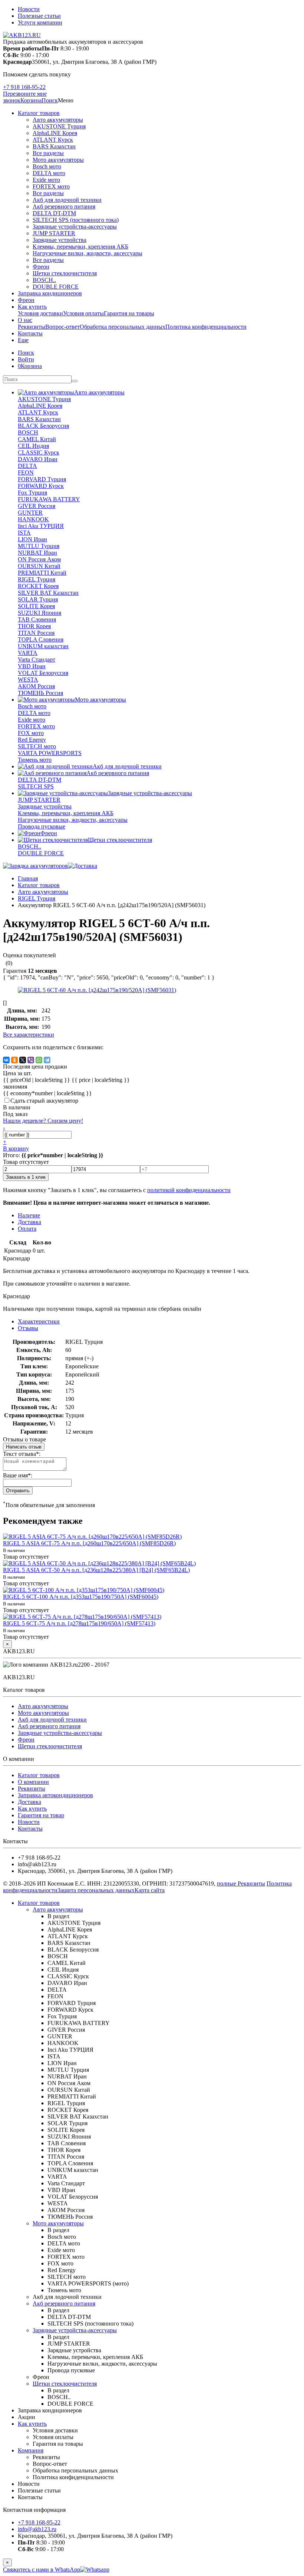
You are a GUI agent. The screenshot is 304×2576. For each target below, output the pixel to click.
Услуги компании (40, 22)
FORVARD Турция (42, 479)
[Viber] (31, 1060)
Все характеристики (29, 1035)
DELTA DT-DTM (54, 213)
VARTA (28, 653)
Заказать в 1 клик (26, 1177)
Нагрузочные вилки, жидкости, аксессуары (87, 253)
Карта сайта (150, 1890)
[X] (23, 1060)
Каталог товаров (39, 113)
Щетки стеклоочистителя (65, 273)
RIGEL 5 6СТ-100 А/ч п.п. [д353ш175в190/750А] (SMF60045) (81, 1597)
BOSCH (28, 432)
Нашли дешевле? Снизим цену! (43, 1121)
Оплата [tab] (27, 1229)
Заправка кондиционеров (50, 293)
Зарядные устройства (60, 240)
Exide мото (46, 180)
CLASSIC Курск (39, 452)
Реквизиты (32, 327)
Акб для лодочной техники (67, 200)
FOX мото (31, 733)
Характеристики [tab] (39, 1321)
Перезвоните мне (25, 94)
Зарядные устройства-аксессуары (75, 227)
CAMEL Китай (37, 439)
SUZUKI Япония (39, 613)
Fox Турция (32, 493)
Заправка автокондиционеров (55, 1795)
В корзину (16, 1148)
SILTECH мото (37, 746)
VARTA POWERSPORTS (50, 753)
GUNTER (30, 513)
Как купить (32, 307)
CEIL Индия (33, 446)
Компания (31, 2450)
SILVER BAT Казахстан (48, 593)
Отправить (18, 1491)
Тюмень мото (35, 760)
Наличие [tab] (29, 1215)
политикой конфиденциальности (189, 1190)
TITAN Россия (36, 633)
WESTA (28, 680)
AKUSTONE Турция (59, 126)
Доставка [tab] (29, 1222)
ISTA (24, 533)
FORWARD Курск (41, 486)
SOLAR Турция (38, 599)
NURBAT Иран (37, 553)
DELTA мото (49, 173)
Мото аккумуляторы (58, 160)
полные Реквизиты (241, 1883)
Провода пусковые (42, 826)
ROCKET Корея (38, 586)
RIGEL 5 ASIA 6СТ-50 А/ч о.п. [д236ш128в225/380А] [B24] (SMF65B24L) (96, 1570)
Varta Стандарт (37, 659)
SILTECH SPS (36, 786)
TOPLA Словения (41, 639)
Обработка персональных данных (123, 327)
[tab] (28, 1328)
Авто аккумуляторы (58, 120)
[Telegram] (47, 1060)
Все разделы (48, 153)
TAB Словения (37, 619)
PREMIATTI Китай (42, 573)
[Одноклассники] (14, 1060)
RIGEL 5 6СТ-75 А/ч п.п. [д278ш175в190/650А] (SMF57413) (79, 1623)
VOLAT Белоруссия (43, 673)
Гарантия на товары (129, 313)
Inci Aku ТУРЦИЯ (41, 526)
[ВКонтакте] (6, 1060)
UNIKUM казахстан (43, 646)
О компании (33, 1782)
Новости (29, 9)
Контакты (30, 333)
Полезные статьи (39, 16)
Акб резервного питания (64, 206)
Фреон (41, 267)
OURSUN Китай (39, 566)
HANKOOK (33, 519)
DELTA (27, 466)
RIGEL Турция (37, 579)
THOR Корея (34, 626)
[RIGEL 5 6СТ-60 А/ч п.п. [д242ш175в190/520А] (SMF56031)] (97, 990)
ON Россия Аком (39, 559)
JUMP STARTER (54, 233)
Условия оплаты (83, 313)
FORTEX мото (51, 186)
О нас (25, 320)
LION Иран (32, 539)
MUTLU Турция (39, 546)
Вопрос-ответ (62, 327)
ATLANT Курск (53, 140)
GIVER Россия (37, 506)
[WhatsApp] (39, 1060)
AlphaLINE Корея (55, 133)
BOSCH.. (44, 280)
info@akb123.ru (37, 2529)
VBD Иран (32, 666)
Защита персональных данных (96, 1890)
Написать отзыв (24, 1447)
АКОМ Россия (36, 686)
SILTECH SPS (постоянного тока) (76, 220)
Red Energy (32, 740)
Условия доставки (40, 313)
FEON (26, 472)
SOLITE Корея (36, 606)
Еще (23, 340)
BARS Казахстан (54, 146)
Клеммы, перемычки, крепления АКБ (80, 247)
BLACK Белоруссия (43, 426)
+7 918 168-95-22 (24, 87)
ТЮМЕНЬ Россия (40, 693)
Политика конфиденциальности (206, 327)
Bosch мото (47, 166)
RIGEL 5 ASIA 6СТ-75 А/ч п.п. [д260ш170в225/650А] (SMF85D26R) (89, 1543)
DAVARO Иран (38, 459)
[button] (50, 100)
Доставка (29, 1802)
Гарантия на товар (41, 1815)
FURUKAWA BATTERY (49, 499)
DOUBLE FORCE (56, 287)
